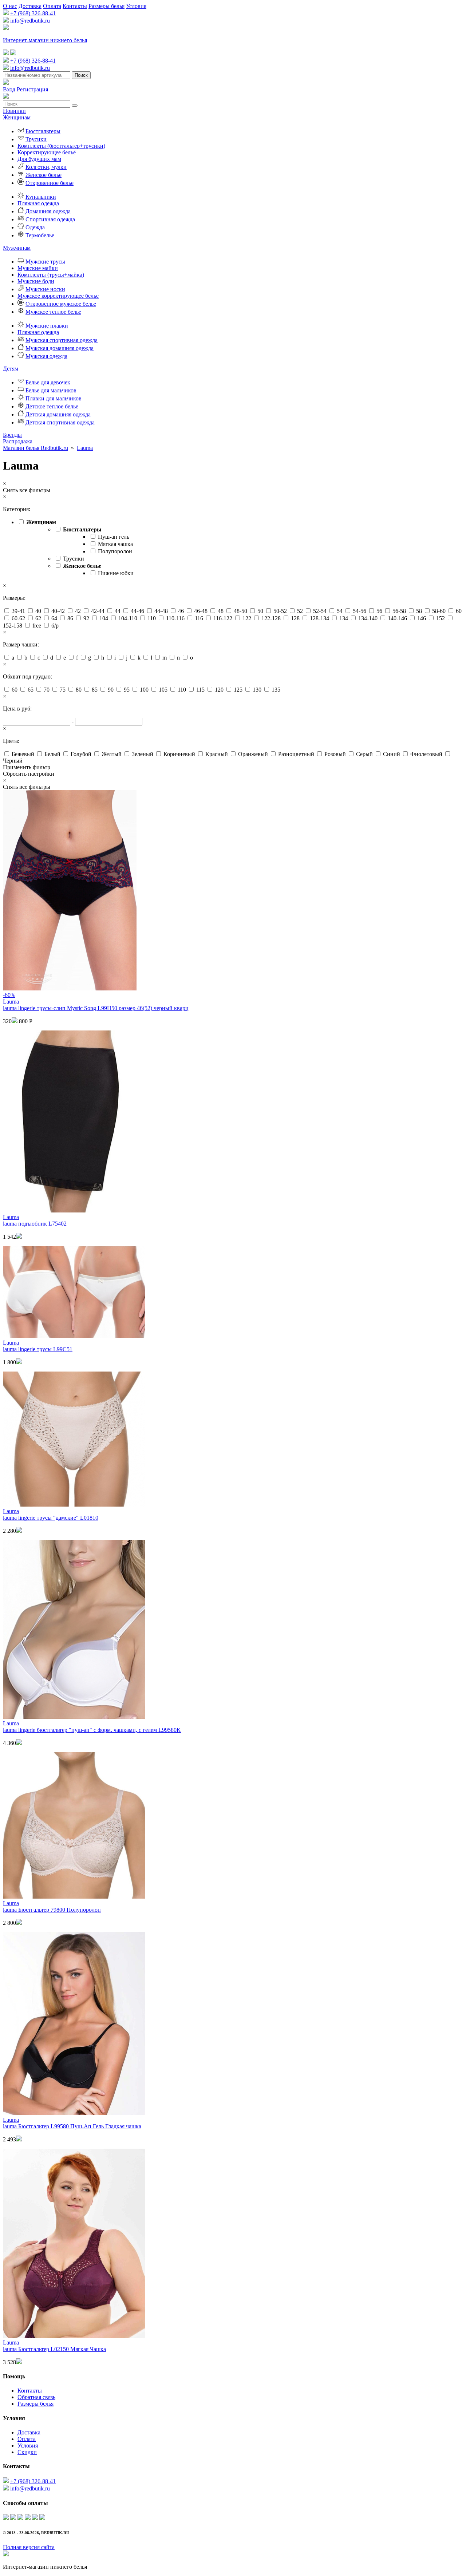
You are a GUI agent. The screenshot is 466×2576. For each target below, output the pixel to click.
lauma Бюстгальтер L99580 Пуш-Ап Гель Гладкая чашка (72, 2126)
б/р (55, 626)
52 (300, 611)
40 (38, 611)
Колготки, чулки (46, 167)
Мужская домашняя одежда (60, 348)
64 (54, 618)
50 (260, 611)
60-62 (18, 618)
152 (441, 618)
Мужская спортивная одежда (62, 340)
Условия (136, 6)
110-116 (175, 618)
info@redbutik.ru (30, 21)
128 (295, 618)
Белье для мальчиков (51, 390)
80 (79, 690)
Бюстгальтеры (43, 131)
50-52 (280, 611)
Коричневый (179, 754)
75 (63, 690)
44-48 (161, 611)
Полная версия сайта (29, 2547)
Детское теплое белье (52, 406)
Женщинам (17, 117)
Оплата (52, 6)
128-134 (319, 618)
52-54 (320, 611)
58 (419, 611)
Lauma (85, 448)
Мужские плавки (47, 326)
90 (111, 690)
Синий (392, 754)
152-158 (13, 626)
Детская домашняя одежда (58, 414)
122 (247, 618)
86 (70, 618)
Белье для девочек (48, 382)
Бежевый (23, 754)
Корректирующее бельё (47, 152)
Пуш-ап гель (114, 537)
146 (422, 618)
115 (200, 690)
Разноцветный (296, 754)
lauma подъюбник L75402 (35, 1224)
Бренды (12, 435)
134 (344, 618)
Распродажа (18, 441)
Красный (217, 754)
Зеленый (143, 754)
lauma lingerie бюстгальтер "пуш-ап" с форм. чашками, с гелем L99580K (92, 1730)
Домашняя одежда (48, 211)
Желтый (112, 754)
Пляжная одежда (38, 203)
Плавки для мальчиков (54, 398)
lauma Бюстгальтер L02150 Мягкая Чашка (54, 2349)
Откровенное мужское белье (61, 304)
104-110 (128, 618)
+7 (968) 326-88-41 (33, 13)
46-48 (201, 611)
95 (127, 690)
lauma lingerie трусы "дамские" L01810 (51, 1518)
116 (199, 618)
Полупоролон (115, 551)
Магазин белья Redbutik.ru (35, 448)
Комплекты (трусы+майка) (51, 275)
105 (163, 690)
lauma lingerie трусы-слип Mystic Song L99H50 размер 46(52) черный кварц (96, 1008)
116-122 (223, 618)
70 (47, 690)
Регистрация (32, 89)
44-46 (137, 611)
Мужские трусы (45, 262)
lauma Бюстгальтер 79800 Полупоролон (52, 1910)
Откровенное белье (50, 183)
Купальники (41, 197)
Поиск (81, 75)
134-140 (368, 618)
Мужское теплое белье (53, 312)
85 (95, 690)
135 (276, 690)
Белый (52, 754)
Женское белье (44, 175)
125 (238, 690)
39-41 (18, 611)
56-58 (399, 611)
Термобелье (40, 235)
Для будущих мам (39, 159)
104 (104, 618)
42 (78, 611)
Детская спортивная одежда (60, 422)
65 (31, 690)
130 (257, 690)
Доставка (30, 6)
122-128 (271, 618)
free (37, 626)
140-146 (397, 618)
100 (144, 690)
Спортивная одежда (50, 219)
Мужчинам (17, 248)
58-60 (439, 611)
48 (221, 611)
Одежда (35, 227)
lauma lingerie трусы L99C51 (38, 1349)
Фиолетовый (426, 754)
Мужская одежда (46, 356)
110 (152, 618)
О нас (10, 6)
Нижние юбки (116, 573)
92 (86, 618)
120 (219, 690)
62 (38, 618)
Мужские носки (45, 289)
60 (459, 611)
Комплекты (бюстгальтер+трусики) (61, 146)
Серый (364, 754)
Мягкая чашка (115, 544)
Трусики (36, 139)
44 (118, 611)
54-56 (360, 611)
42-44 (98, 611)
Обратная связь (36, 2397)
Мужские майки (38, 268)
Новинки (14, 111)
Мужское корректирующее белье (58, 296)
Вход (9, 89)
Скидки (27, 2452)
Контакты (75, 6)
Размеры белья (106, 6)
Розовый (335, 754)
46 (181, 611)
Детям (11, 369)
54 (340, 611)
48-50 (240, 611)
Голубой (81, 754)
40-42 (58, 611)
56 (379, 611)
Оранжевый (253, 754)
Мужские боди (36, 281)
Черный (13, 761)
